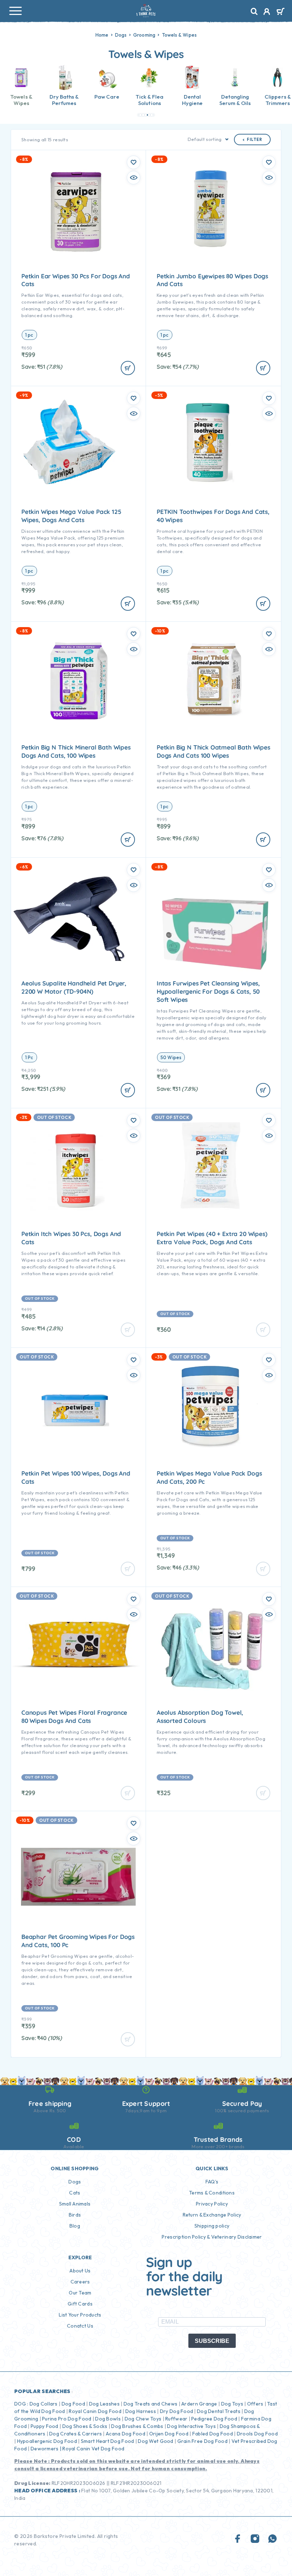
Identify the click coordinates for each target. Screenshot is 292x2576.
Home (102, 35)
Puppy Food (45, 2426)
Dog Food (73, 2404)
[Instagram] (255, 2539)
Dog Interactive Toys (191, 2426)
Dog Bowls (108, 2419)
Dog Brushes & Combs (137, 2426)
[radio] (29, 335)
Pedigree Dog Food (214, 2419)
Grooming (144, 35)
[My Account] (267, 12)
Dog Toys (232, 2404)
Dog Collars (44, 2404)
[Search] (254, 12)
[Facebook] (238, 2539)
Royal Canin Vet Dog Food (94, 2449)
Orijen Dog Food (169, 2434)
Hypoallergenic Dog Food (47, 2441)
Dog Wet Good (155, 2441)
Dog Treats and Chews (151, 2404)
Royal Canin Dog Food (95, 2411)
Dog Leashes (104, 2404)
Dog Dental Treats (219, 2411)
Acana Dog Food (126, 2434)
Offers (255, 2404)
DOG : (21, 2404)
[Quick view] (134, 178)
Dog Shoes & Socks (85, 2426)
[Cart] (280, 12)
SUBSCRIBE (212, 2341)
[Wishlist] (134, 162)
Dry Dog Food (176, 2411)
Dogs (121, 35)
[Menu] (15, 11)
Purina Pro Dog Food (67, 2419)
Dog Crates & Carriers (75, 2434)
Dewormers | (46, 2449)
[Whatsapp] (272, 2539)
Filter (254, 140)
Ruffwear (176, 2419)
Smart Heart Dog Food (108, 2441)
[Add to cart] (128, 368)
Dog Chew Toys (143, 2419)
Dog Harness (141, 2411)
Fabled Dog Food (213, 2434)
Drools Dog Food (257, 2434)
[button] (139, 115)
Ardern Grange (199, 2404)
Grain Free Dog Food (202, 2441)
